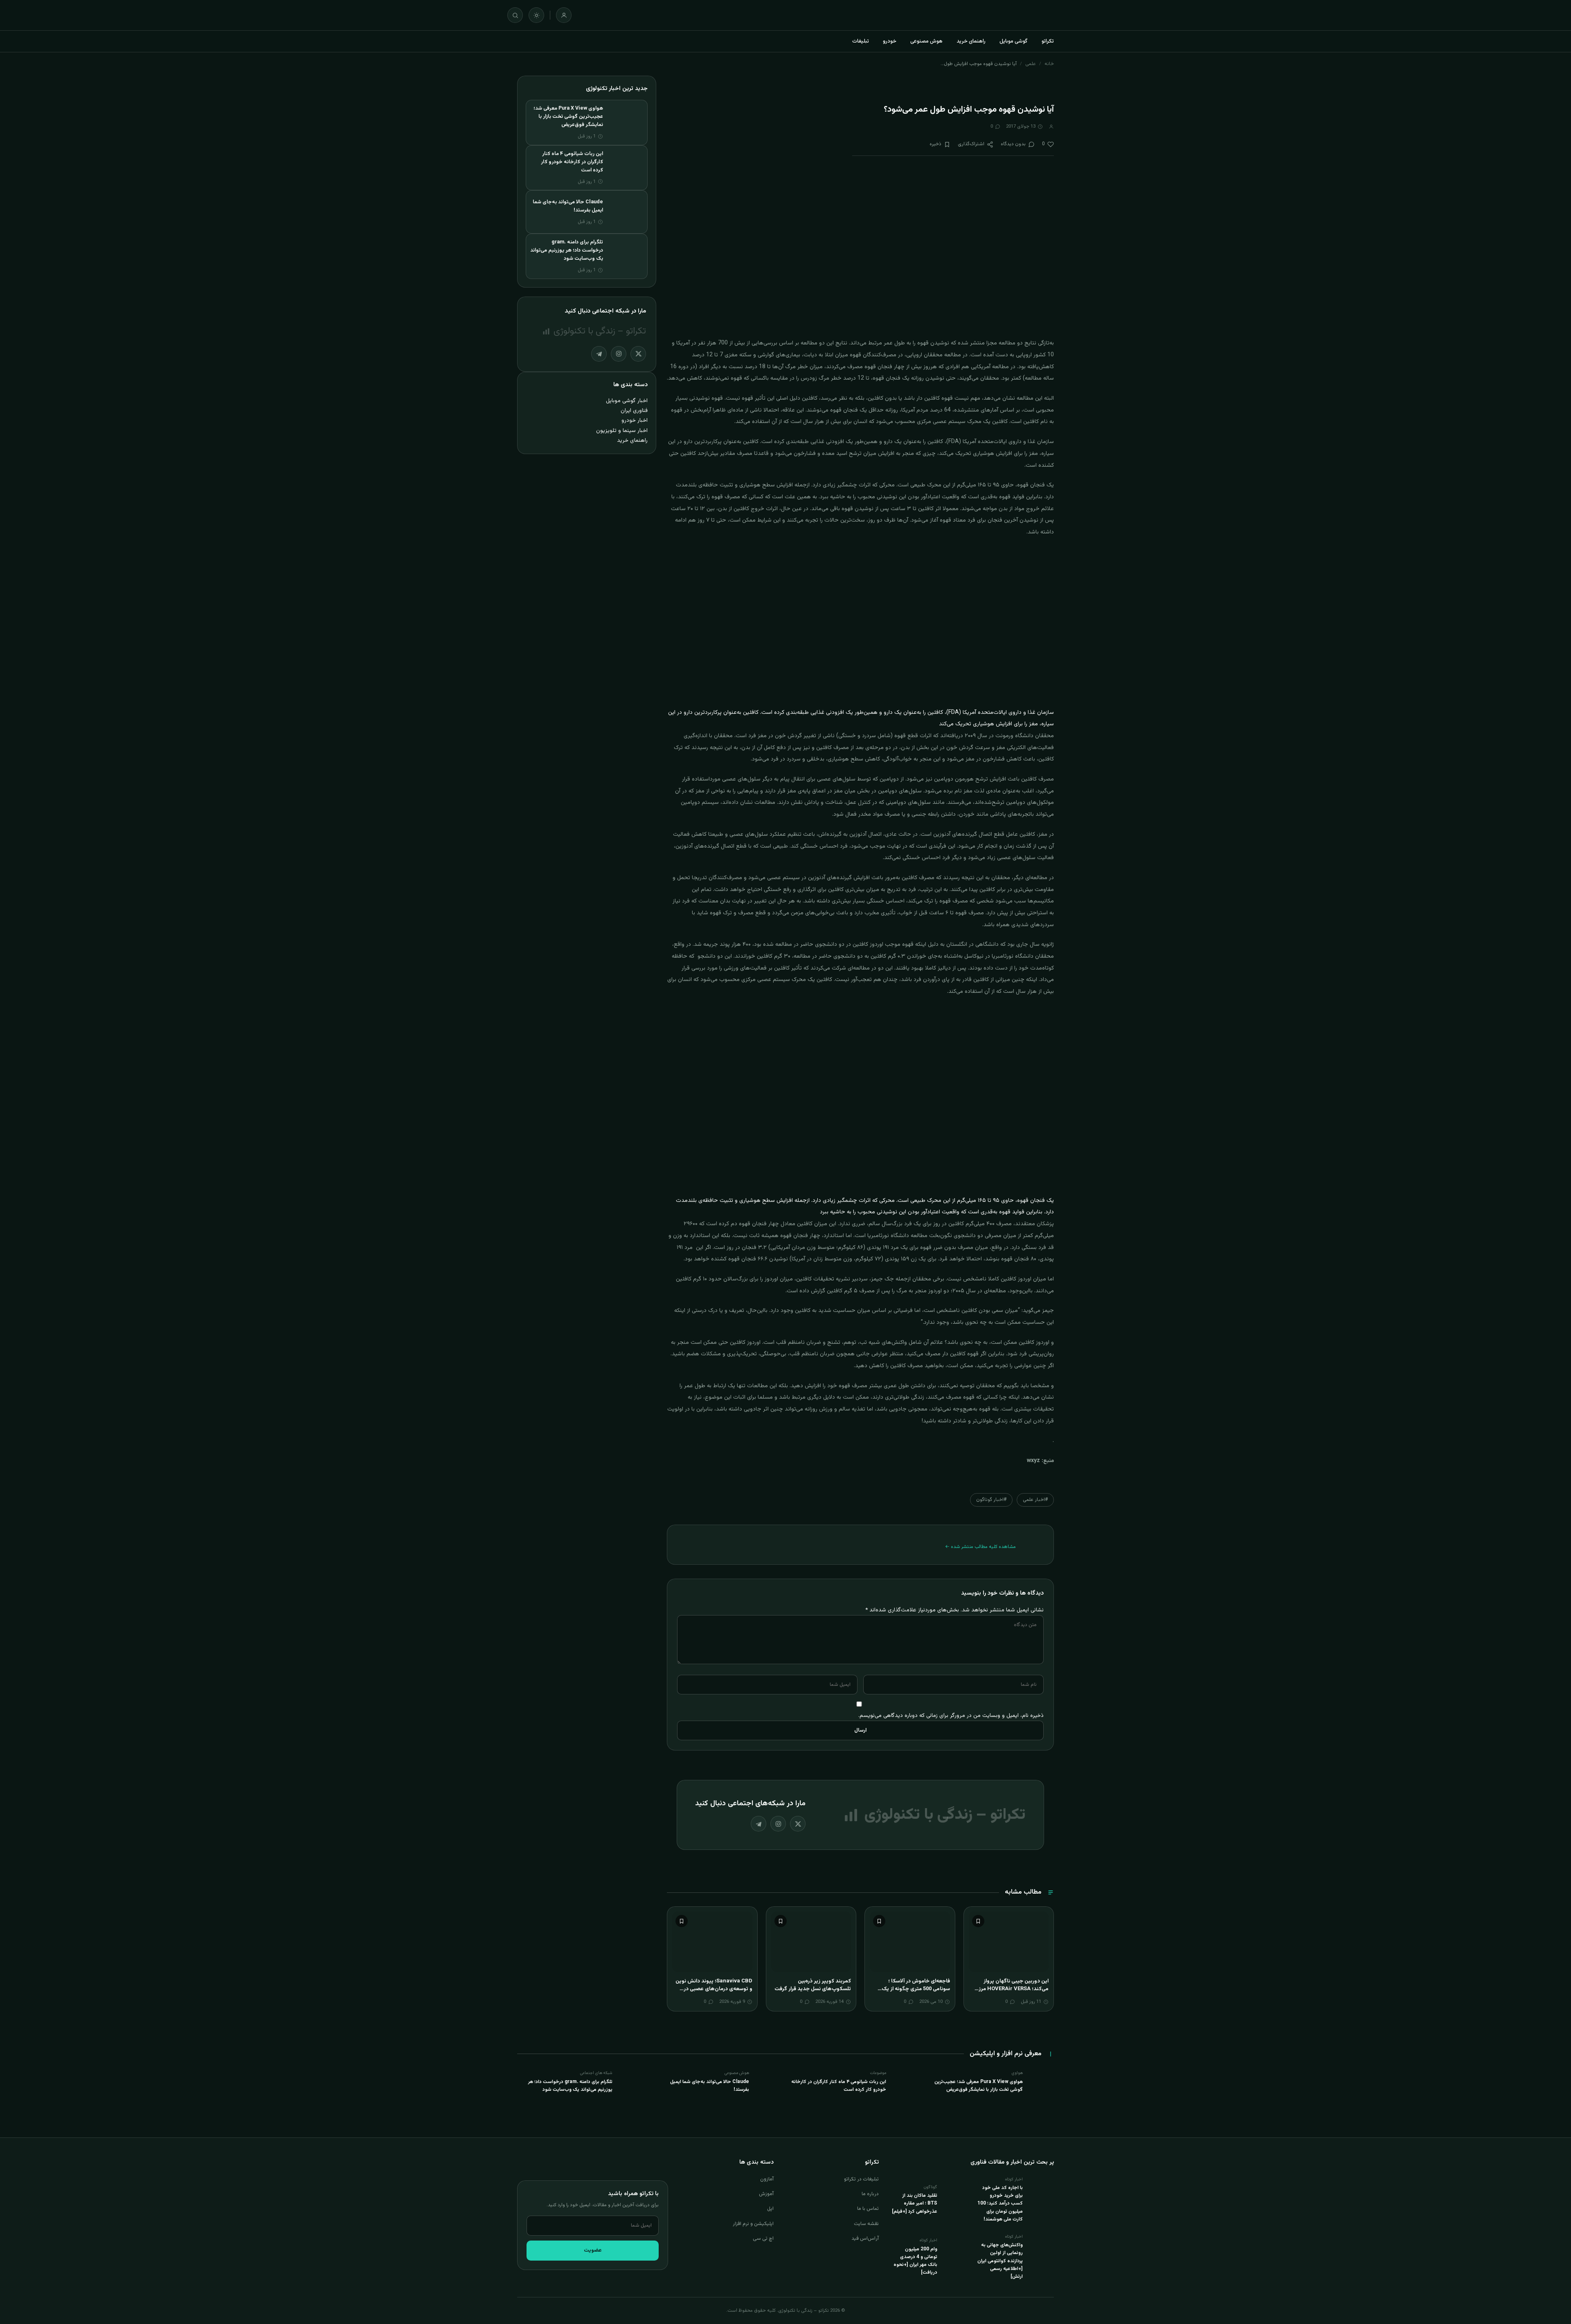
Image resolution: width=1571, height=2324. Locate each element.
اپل (770, 2209)
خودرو (890, 41)
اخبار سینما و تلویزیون (622, 431)
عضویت (593, 2250)
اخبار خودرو (635, 420)
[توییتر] (798, 1824)
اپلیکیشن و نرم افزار (753, 2224)
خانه (1049, 64)
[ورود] (564, 15)
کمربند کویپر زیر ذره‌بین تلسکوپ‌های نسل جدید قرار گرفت (813, 1985)
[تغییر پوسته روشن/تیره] (536, 15)
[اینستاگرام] (778, 1824)
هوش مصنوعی (926, 41)
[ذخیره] (978, 1921)
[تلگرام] (758, 1824)
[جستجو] (515, 15)
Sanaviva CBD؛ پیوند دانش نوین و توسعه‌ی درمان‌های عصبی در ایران (714, 1989)
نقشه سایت (866, 2224)
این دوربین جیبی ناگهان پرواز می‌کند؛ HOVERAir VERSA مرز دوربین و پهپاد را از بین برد (1014, 1989)
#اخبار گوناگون (991, 1500)
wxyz (1033, 1461)
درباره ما (870, 2194)
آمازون (767, 2179)
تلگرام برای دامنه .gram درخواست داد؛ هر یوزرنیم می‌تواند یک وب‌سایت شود (567, 250)
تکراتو (1048, 41)
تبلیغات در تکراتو (861, 2179)
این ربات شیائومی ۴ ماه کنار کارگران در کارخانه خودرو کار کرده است (572, 162)
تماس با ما (868, 2209)
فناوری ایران (634, 411)
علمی (1031, 64)
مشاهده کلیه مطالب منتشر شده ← (980, 1547)
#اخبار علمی (1035, 1500)
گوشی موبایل (1014, 41)
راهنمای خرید (971, 41)
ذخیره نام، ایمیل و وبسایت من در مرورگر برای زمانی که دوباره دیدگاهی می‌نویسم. (951, 1715)
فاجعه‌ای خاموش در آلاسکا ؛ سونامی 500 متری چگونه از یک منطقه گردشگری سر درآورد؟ (916, 1989)
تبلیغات (861, 41)
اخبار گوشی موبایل (627, 401)
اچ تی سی (763, 2239)
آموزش (766, 2194)
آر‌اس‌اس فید (865, 2239)
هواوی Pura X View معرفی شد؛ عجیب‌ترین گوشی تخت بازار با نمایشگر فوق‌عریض (568, 117)
